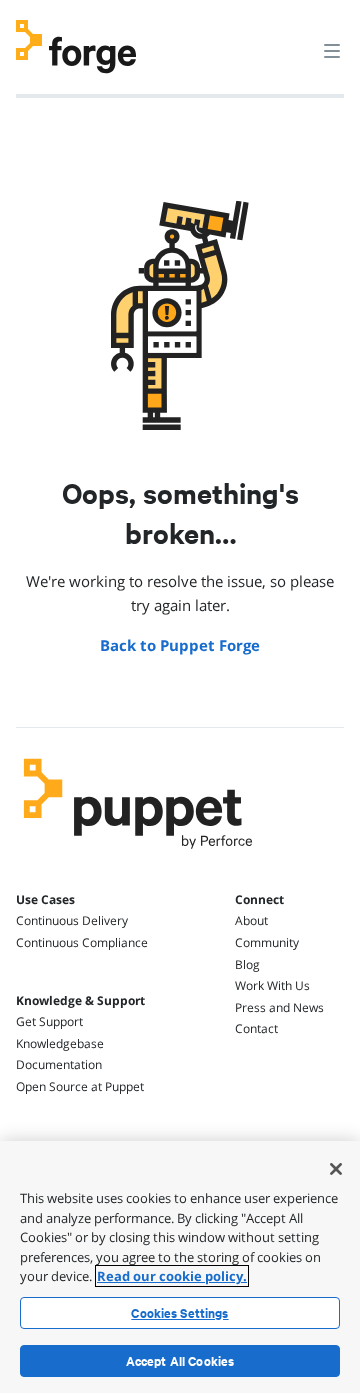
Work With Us (272, 985)
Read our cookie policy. (172, 1276)
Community (267, 942)
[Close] (336, 1169)
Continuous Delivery (72, 920)
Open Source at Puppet (80, 1086)
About (251, 920)
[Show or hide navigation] (332, 50)
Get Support (49, 1021)
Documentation (59, 1064)
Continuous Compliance (82, 942)
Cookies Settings (179, 1313)
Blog (247, 964)
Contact (256, 1028)
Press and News (279, 1007)
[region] (180, 1267)
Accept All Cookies (180, 1361)
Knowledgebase (60, 1043)
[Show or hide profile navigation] (294, 39)
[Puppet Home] (138, 854)
